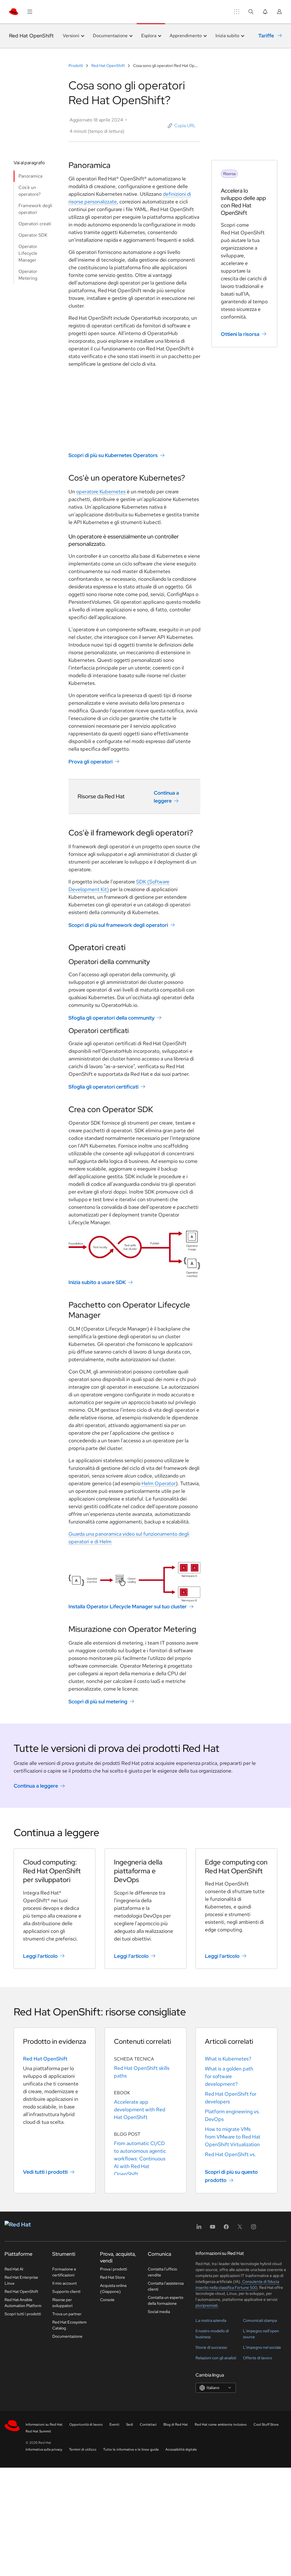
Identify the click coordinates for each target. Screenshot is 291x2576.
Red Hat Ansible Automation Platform (23, 2303)
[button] (182, 126)
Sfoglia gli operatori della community (112, 1018)
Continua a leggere (166, 797)
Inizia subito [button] (227, 36)
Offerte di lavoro (257, 2358)
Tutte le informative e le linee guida (131, 2449)
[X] (240, 2229)
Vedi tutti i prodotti (45, 2172)
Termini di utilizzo (83, 2449)
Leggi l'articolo (40, 1956)
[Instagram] (253, 2229)
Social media (159, 2312)
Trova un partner (67, 2314)
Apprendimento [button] (186, 36)
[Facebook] (226, 2229)
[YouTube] (213, 2229)
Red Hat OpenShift (31, 36)
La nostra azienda (211, 2320)
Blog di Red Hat (176, 2425)
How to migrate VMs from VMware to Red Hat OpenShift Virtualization (233, 2137)
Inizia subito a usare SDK (97, 1282)
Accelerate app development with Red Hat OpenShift (140, 2109)
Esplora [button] (149, 36)
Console (107, 2300)
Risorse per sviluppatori (62, 2303)
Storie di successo (211, 2347)
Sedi (130, 2425)
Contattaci (148, 2425)
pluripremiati (207, 2305)
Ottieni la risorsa (240, 334)
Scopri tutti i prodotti (23, 2314)
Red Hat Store (113, 2277)
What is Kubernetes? (228, 2059)
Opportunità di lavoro (86, 2425)
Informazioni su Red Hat (44, 2425)
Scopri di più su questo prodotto (231, 2176)
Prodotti (76, 66)
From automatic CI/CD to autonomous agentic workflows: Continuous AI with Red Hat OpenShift (140, 2159)
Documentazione (67, 2336)
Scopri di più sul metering (98, 1701)
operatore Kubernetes (101, 492)
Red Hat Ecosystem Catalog (69, 2325)
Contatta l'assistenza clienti (166, 2286)
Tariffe (266, 36)
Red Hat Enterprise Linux (21, 2280)
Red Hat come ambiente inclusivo (221, 2425)
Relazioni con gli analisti (216, 2358)
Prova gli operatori (91, 762)
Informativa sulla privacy (44, 2449)
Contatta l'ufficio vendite (162, 2272)
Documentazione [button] (110, 36)
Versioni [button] (71, 36)
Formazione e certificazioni (64, 2272)
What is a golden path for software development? (229, 2076)
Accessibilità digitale (181, 2449)
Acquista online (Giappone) (113, 2288)
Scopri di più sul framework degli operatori (118, 925)
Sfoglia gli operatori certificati (103, 1087)
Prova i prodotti (114, 2269)
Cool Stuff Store (266, 2425)
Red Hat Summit (38, 2431)
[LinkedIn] (199, 2229)
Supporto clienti (66, 2291)
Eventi (114, 2425)
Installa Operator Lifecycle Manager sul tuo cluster (128, 1606)
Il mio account (65, 2283)
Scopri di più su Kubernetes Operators (113, 455)
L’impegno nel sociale (262, 2347)
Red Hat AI (14, 2269)
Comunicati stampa (260, 2320)
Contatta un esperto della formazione (166, 2300)
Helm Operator (159, 1483)
